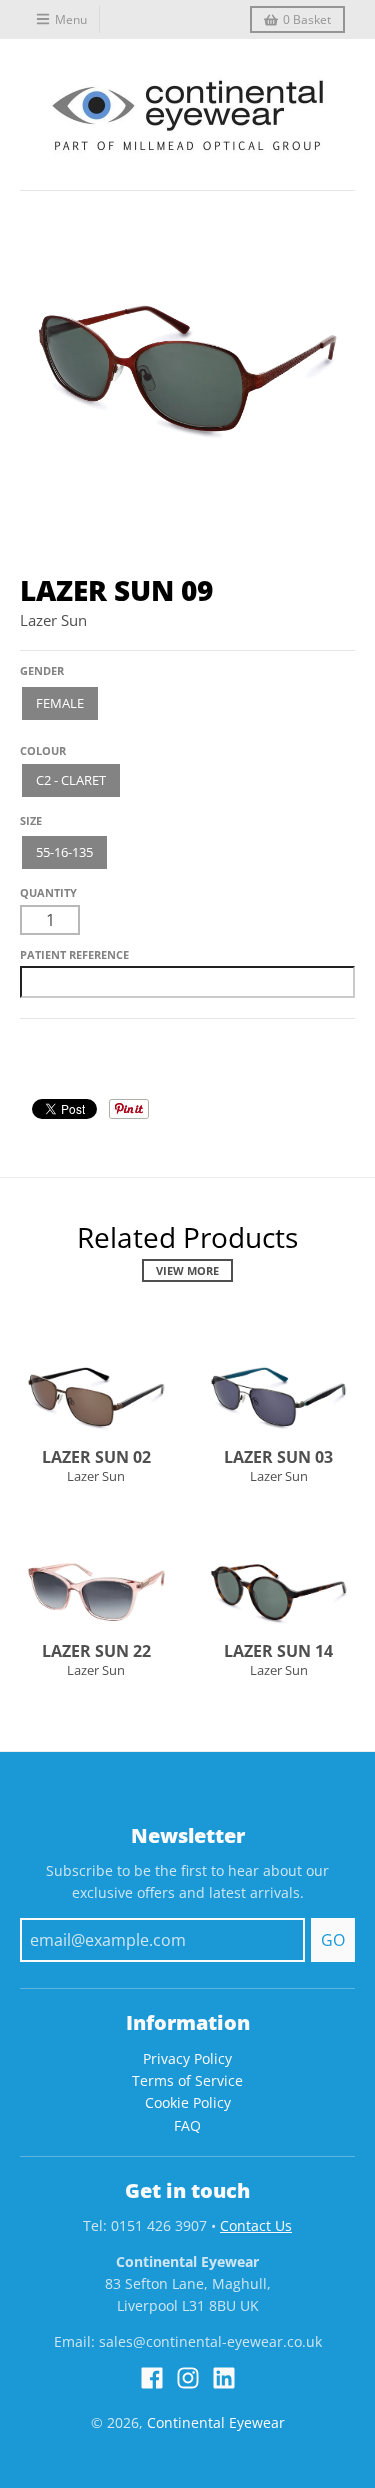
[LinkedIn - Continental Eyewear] (224, 2378)
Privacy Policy (187, 2058)
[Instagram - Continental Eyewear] (188, 2378)
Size (31, 820)
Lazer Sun (53, 620)
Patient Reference (74, 954)
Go (333, 1940)
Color (39, 743)
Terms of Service (187, 2080)
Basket (307, 19)
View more (187, 1270)
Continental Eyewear (216, 2422)
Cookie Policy (188, 2102)
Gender (42, 670)
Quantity (48, 892)
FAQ (187, 2125)
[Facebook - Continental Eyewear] (152, 2378)
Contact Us (256, 2225)
